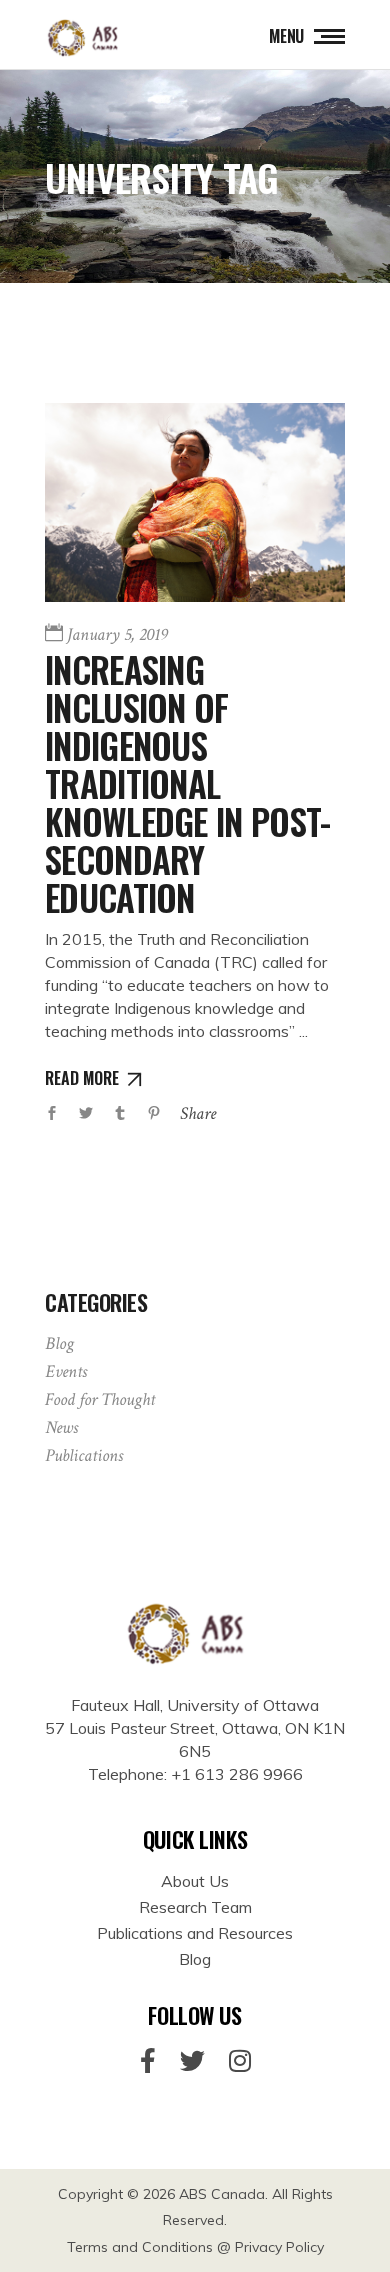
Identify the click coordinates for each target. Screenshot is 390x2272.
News (61, 1427)
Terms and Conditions (140, 2247)
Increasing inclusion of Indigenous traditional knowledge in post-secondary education (187, 783)
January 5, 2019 (117, 634)
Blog (59, 1343)
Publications (84, 1455)
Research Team (195, 1907)
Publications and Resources (195, 1933)
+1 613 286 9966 (237, 1774)
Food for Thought (100, 1399)
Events (66, 1371)
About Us (195, 1881)
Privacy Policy (279, 2247)
